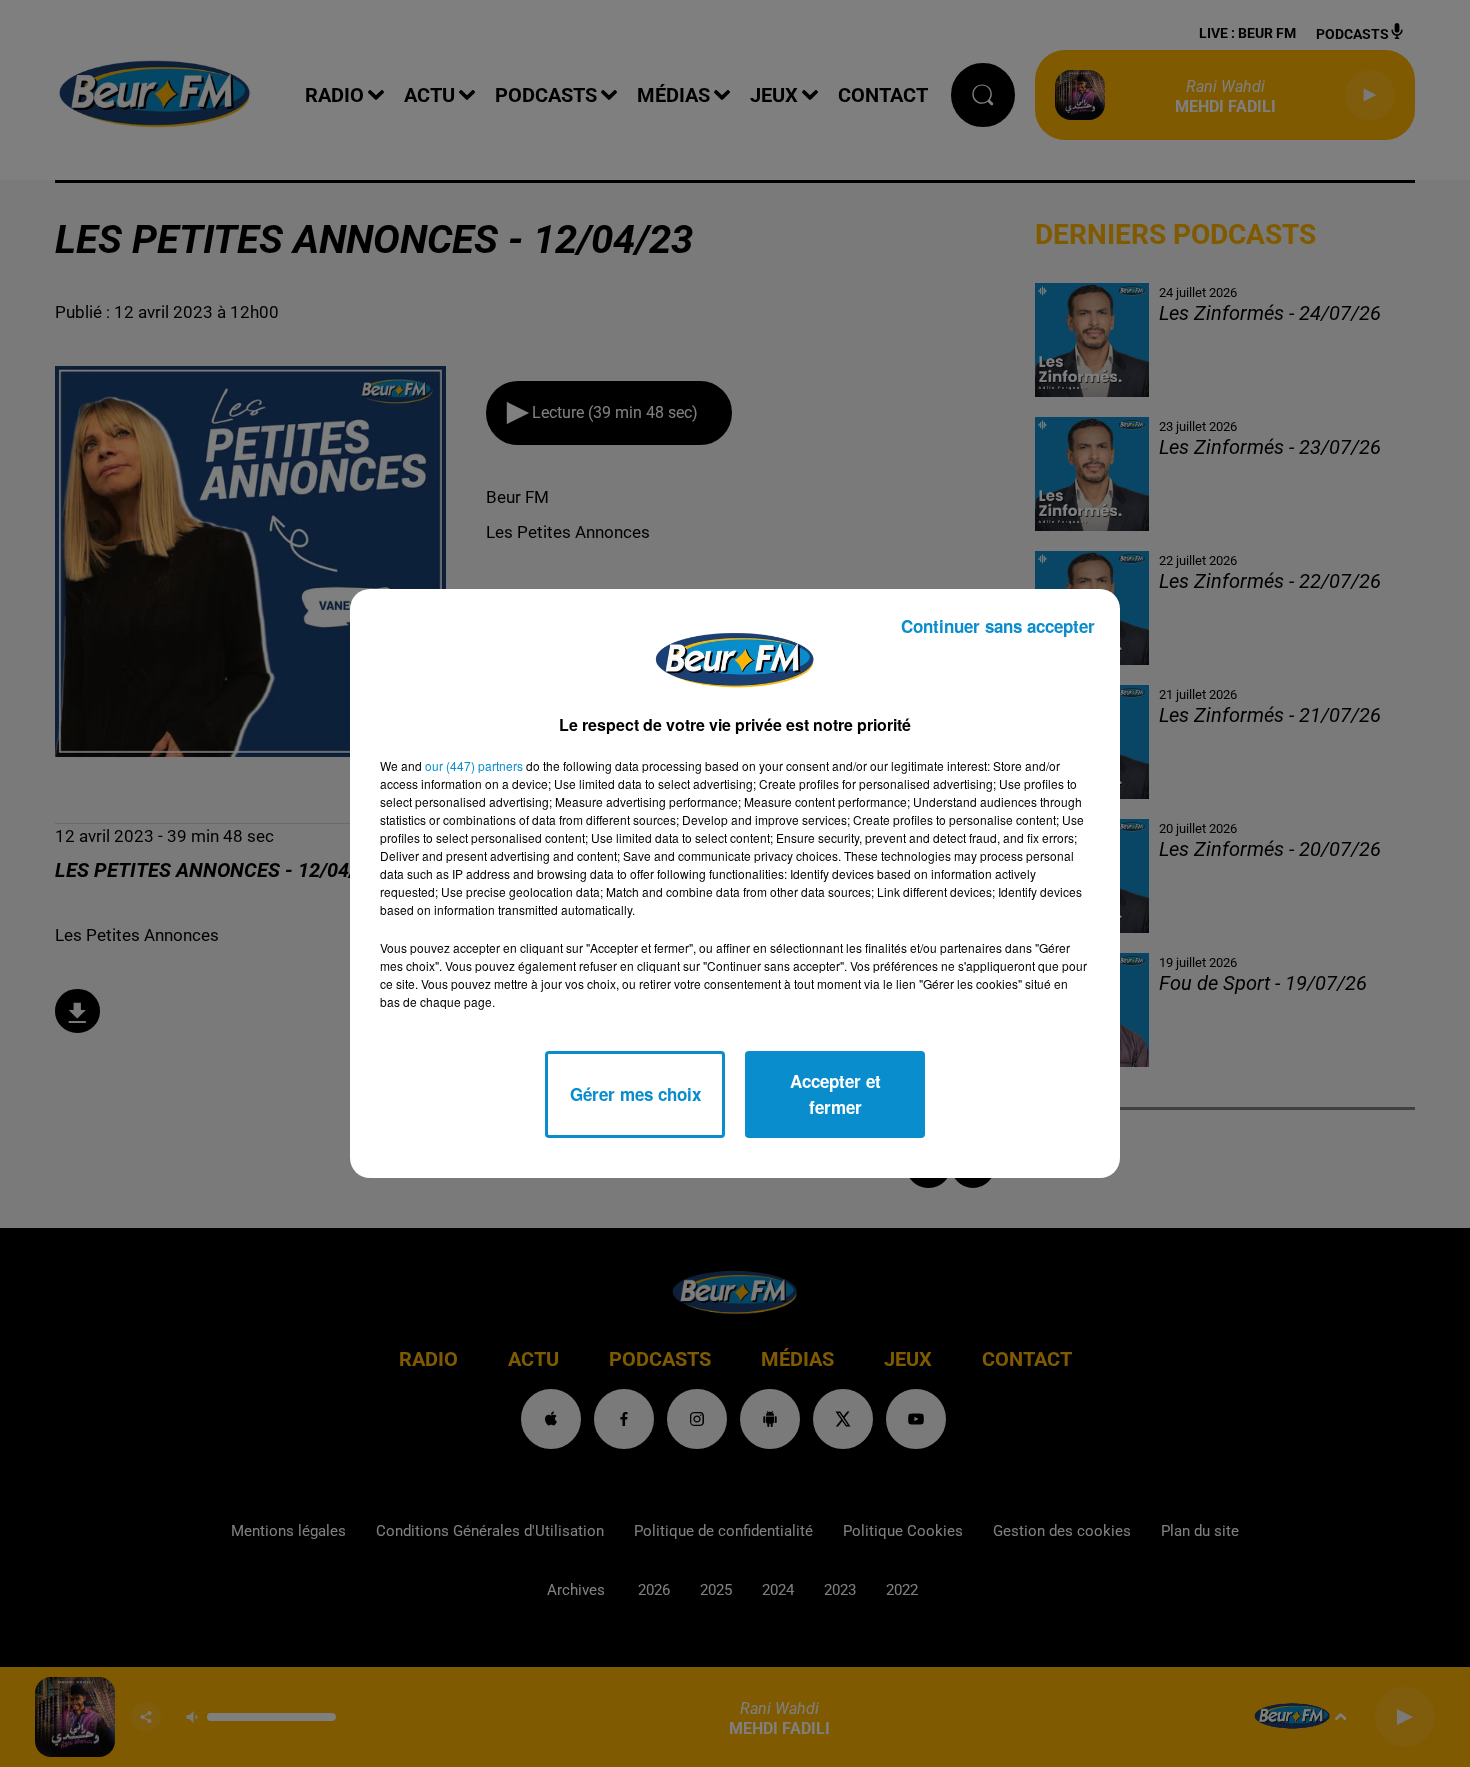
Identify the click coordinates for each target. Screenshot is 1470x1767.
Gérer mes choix (635, 1094)
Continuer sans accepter (998, 626)
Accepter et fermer (835, 1094)
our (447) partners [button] (474, 765)
